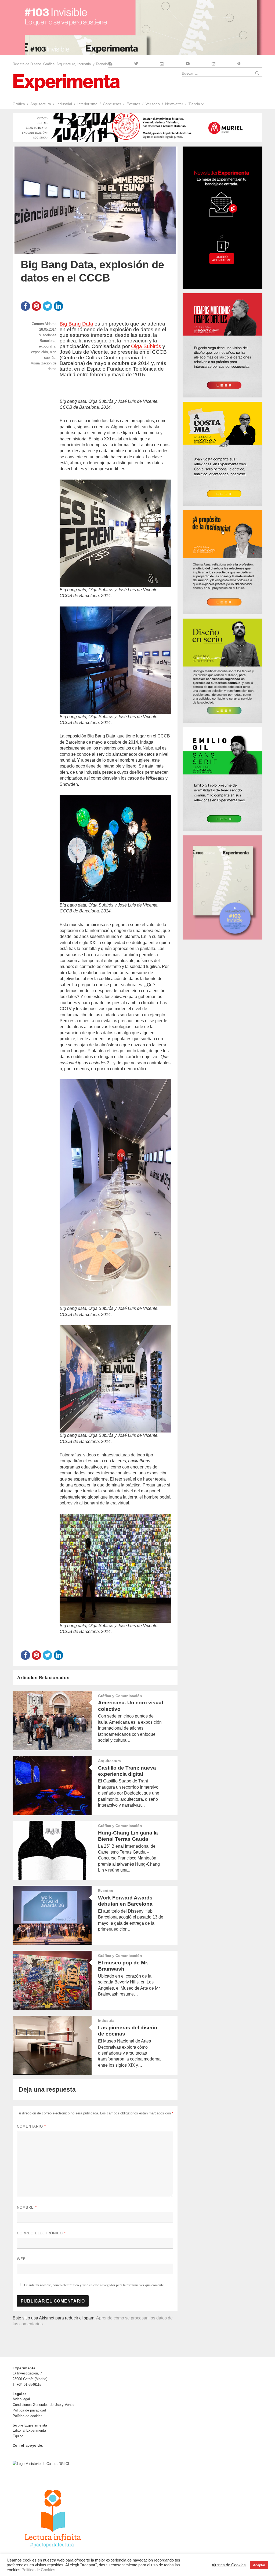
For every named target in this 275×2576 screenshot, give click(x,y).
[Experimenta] (66, 82)
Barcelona (48, 341)
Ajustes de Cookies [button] (229, 2565)
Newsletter (174, 104)
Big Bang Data (76, 324)
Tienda (194, 104)
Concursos (112, 104)
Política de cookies (28, 2416)
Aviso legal (21, 2399)
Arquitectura (41, 104)
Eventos (133, 104)
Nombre (27, 2207)
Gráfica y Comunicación (120, 1696)
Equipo (18, 2436)
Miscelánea (48, 335)
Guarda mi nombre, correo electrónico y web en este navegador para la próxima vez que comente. (94, 2285)
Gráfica (19, 104)
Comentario (31, 2126)
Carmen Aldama (44, 324)
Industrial (64, 104)
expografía (47, 346)
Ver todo (153, 104)
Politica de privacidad (29, 2410)
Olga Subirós (146, 346)
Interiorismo (87, 104)
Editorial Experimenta (29, 2430)
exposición (39, 352)
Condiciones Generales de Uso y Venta (43, 2405)
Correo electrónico (41, 2233)
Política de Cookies (38, 2570)
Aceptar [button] (259, 2565)
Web (21, 2259)
